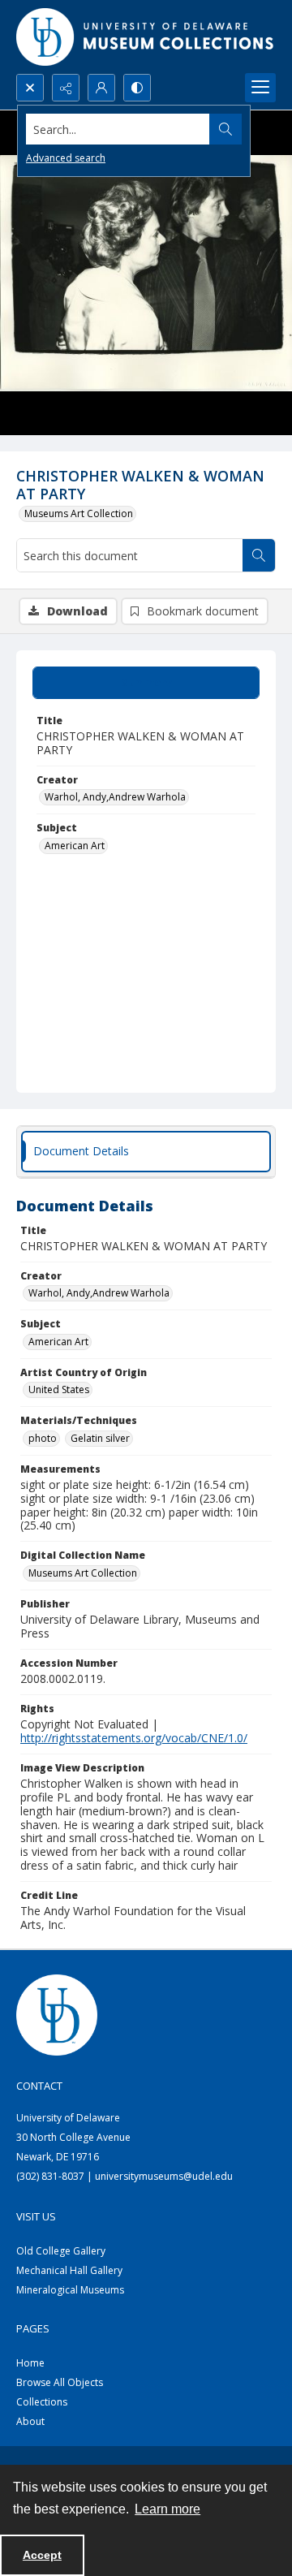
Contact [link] (39, 2086)
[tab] (146, 683)
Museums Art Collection (79, 513)
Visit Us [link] (36, 2216)
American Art (75, 846)
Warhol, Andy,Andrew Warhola (115, 797)
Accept (42, 2555)
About (30, 2421)
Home (30, 2363)
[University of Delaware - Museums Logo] (146, 37)
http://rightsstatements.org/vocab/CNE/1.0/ (134, 1738)
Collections (42, 2402)
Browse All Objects (60, 2382)
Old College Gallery (61, 2251)
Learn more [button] (167, 2509)
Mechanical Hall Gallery (69, 2270)
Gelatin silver (100, 1438)
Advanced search (66, 158)
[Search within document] (259, 555)
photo (43, 1438)
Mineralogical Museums (70, 2290)
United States (59, 1389)
